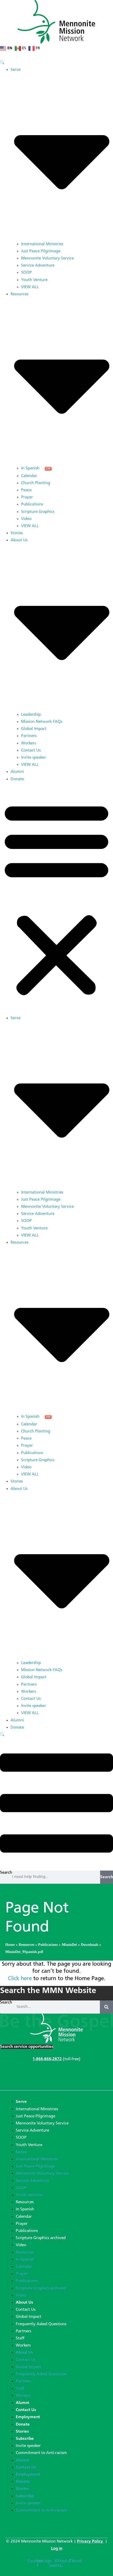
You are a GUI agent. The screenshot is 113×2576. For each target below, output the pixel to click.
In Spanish (30, 468)
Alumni (17, 772)
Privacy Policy (91, 2541)
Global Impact (34, 729)
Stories (17, 533)
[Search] (106, 2007)
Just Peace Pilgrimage (41, 251)
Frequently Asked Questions (41, 2324)
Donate (17, 779)
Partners (29, 736)
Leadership (31, 715)
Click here (20, 1979)
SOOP (26, 273)
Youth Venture (34, 280)
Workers (29, 743)
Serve (21, 2102)
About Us (24, 2303)
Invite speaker (34, 758)
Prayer (27, 497)
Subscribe (25, 2439)
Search (6, 1873)
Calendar (29, 476)
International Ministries (42, 244)
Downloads (90, 1945)
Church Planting (36, 483)
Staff (20, 2338)
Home (10, 1945)
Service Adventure (38, 266)
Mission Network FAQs (42, 722)
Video (26, 519)
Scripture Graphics (38, 512)
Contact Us (31, 750)
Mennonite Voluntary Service (47, 258)
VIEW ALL (30, 287)
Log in (57, 2549)
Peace (26, 490)
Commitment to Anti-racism (41, 2453)
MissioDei (69, 1945)
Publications (32, 504)
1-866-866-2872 (47, 2059)
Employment (28, 2417)
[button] (56, 899)
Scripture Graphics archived (41, 2238)
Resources (26, 1945)
